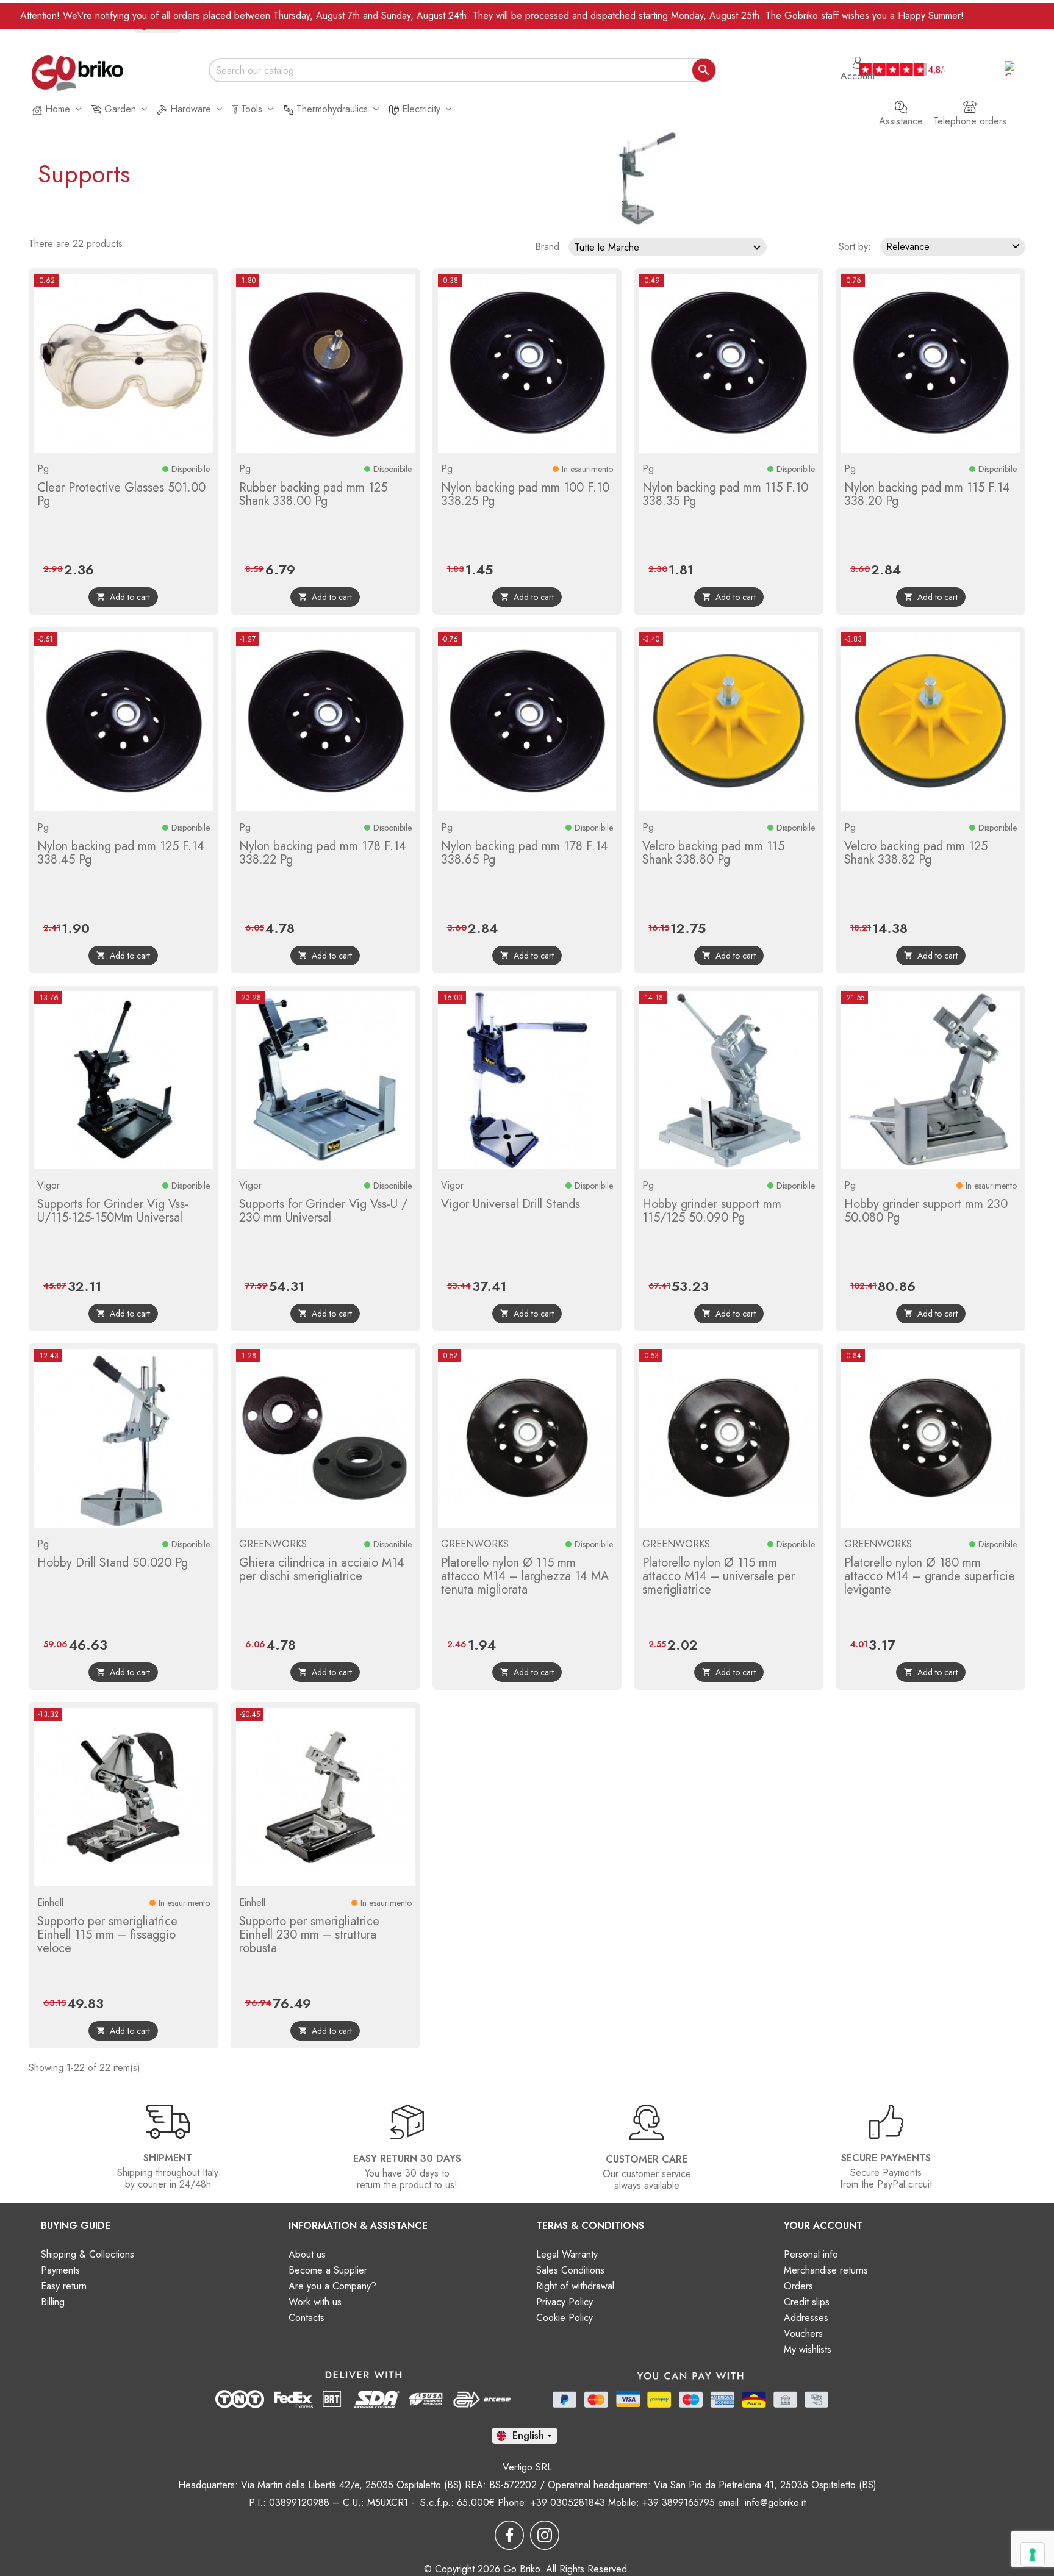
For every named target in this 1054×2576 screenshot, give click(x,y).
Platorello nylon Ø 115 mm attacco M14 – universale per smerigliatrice (719, 1576)
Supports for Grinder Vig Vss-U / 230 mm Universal (323, 1211)
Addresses (806, 2318)
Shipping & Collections (88, 2254)
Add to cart (123, 597)
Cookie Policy (565, 2318)
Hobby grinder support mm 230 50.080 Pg (926, 1211)
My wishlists (808, 2349)
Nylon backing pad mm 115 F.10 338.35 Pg (725, 494)
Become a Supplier (328, 2270)
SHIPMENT (168, 2158)
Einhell (50, 1902)
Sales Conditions (570, 2270)
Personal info (811, 2254)
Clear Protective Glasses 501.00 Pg (121, 494)
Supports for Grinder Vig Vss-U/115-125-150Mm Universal (113, 1211)
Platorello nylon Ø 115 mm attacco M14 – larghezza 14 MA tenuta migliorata (525, 1576)
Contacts (307, 2318)
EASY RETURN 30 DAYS (407, 2159)
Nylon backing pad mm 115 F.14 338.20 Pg (927, 494)
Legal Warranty (567, 2254)
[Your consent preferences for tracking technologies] (1033, 2555)
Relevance (955, 246)
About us (307, 2254)
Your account (823, 2226)
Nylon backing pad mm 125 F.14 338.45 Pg (121, 853)
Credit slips (807, 2302)
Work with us (315, 2302)
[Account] (858, 57)
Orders (798, 2286)
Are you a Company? (332, 2286)
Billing (53, 2302)
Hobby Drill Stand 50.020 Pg (113, 1563)
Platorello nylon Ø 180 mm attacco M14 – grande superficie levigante (930, 1576)
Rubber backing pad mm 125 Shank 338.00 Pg (313, 494)
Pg (43, 469)
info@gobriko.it (775, 2503)
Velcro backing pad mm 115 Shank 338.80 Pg (713, 853)
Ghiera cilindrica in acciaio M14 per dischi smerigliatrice (322, 1569)
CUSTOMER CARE (647, 2159)
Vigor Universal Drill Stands (511, 1204)
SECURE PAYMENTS (886, 2158)
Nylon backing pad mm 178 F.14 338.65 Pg (525, 853)
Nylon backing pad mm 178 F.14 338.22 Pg (323, 853)
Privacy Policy (565, 2302)
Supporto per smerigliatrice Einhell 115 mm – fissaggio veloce (107, 1935)
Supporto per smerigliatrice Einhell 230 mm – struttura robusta (309, 1935)
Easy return (64, 2286)
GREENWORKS (273, 1544)
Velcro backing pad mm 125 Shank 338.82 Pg (916, 853)
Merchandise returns (826, 2270)
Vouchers (803, 2334)
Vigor (48, 1185)
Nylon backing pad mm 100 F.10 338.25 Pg (525, 494)
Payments (60, 2270)
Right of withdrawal (575, 2286)
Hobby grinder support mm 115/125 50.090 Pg (712, 1211)
